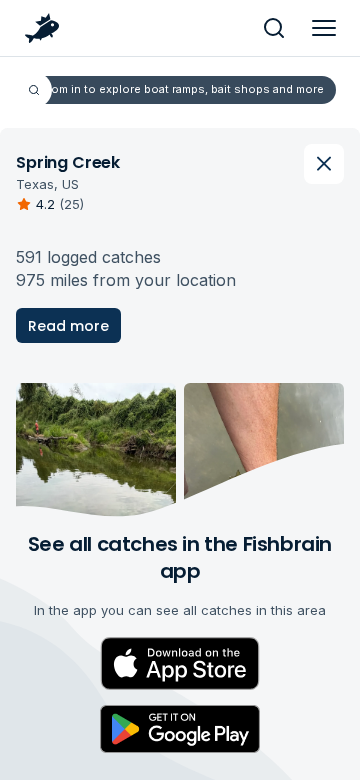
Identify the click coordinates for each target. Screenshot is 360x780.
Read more (68, 326)
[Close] (324, 164)
